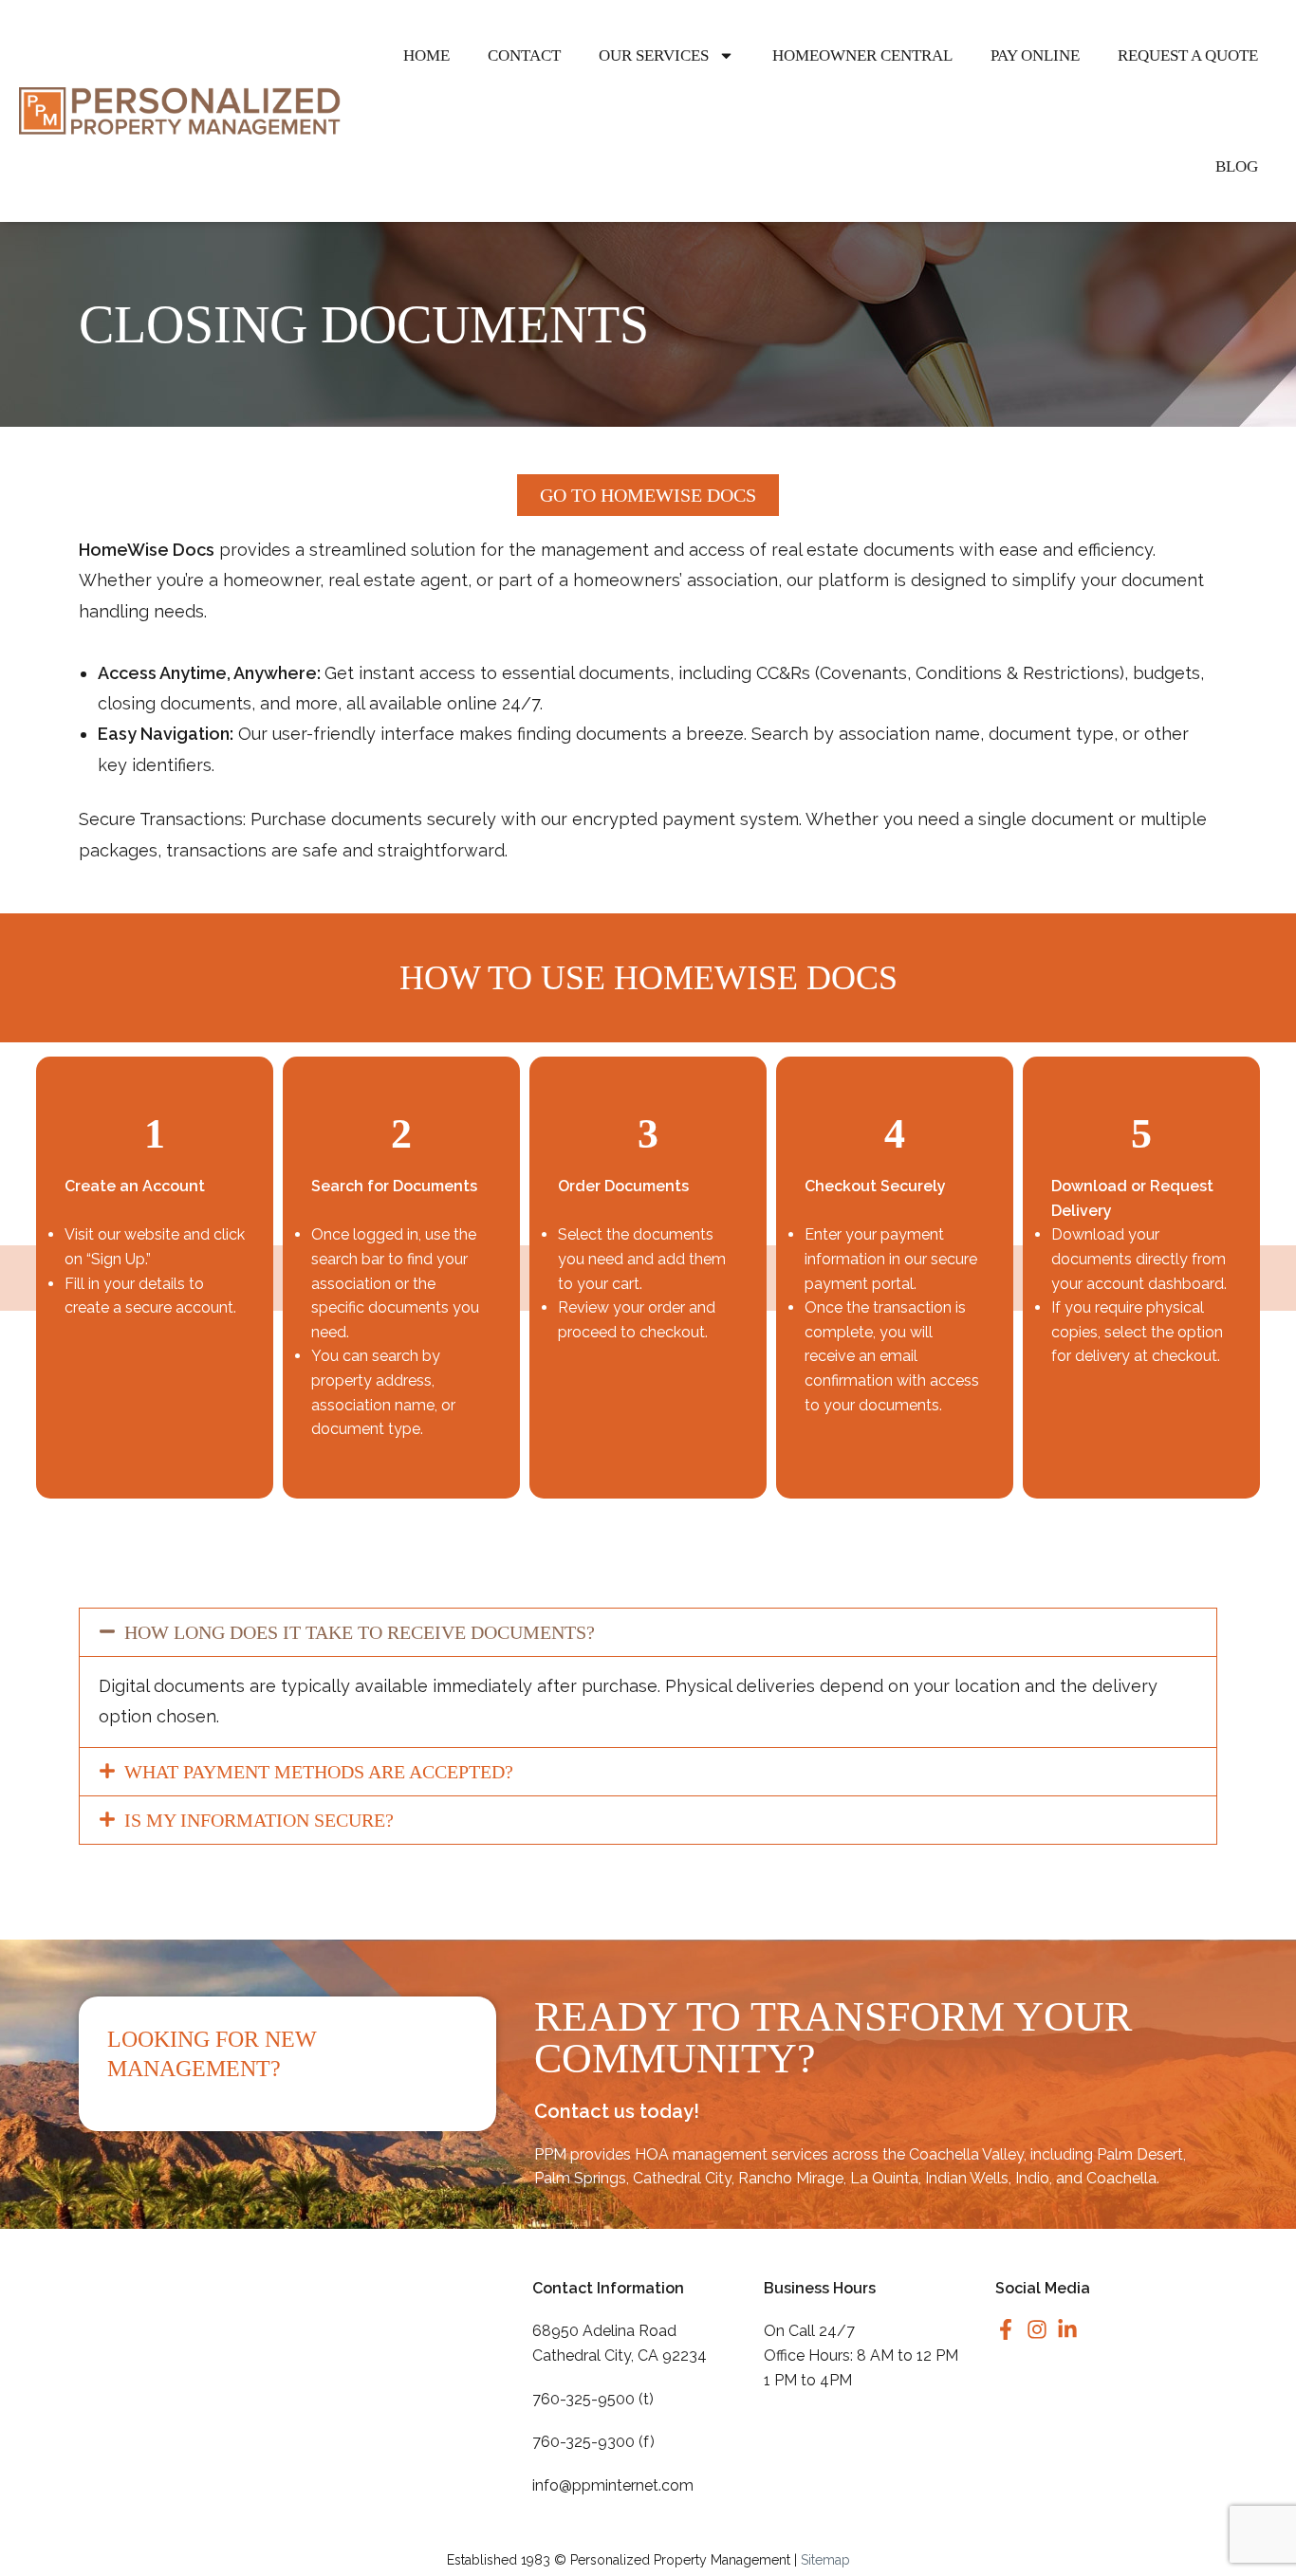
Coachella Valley (966, 2154)
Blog (1237, 166)
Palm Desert (1140, 2154)
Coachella (1121, 2178)
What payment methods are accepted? (319, 1772)
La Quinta (884, 2178)
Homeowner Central (862, 55)
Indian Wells (967, 2178)
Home (426, 55)
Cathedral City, (684, 2178)
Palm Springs (580, 2178)
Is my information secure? (259, 1820)
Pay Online (1035, 55)
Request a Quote (1188, 55)
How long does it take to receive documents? (360, 1632)
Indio (1032, 2178)
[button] (648, 1632)
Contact (524, 55)
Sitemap (825, 2560)
